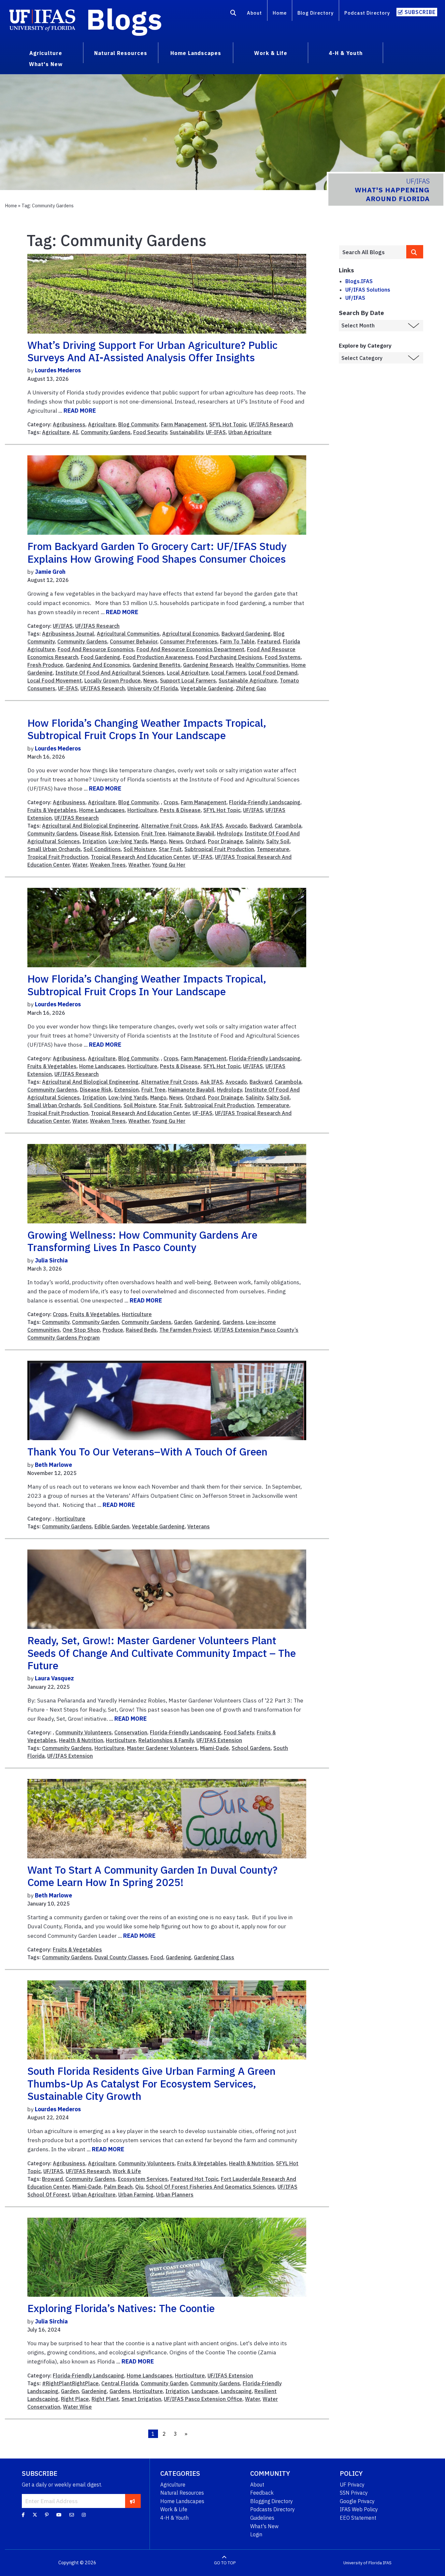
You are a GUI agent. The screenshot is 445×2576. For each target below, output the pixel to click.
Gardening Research (208, 665)
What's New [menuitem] (46, 64)
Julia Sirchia (51, 1260)
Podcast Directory (367, 13)
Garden (183, 1322)
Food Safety (239, 1732)
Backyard (261, 826)
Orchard (195, 841)
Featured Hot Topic (194, 2179)
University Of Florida (153, 688)
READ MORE (80, 411)
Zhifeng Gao (251, 688)
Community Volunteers (84, 1732)
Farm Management (184, 424)
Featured (269, 641)
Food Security (150, 432)
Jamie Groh (50, 572)
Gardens (233, 1322)
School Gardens (251, 1748)
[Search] (233, 14)
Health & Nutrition (81, 1740)
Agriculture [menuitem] (46, 53)
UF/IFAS (63, 626)
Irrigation (94, 841)
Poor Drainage (225, 841)
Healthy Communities (262, 665)
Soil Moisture (140, 849)
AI (75, 432)
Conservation (131, 1732)
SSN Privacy (354, 2493)
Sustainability (187, 432)
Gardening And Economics (98, 665)
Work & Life (127, 2171)
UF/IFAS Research (271, 424)
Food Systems (283, 657)
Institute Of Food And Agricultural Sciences (110, 673)
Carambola (288, 826)
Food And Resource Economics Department (190, 649)
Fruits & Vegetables (52, 810)
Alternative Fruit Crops (169, 826)
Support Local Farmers (188, 681)
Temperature (273, 849)
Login (256, 2534)
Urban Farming (136, 2195)
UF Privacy (352, 2485)
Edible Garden (112, 1526)
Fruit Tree (153, 833)
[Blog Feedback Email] (72, 2514)
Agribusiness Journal (68, 634)
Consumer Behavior (134, 641)
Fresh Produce (45, 665)
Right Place (75, 2399)
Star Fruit (170, 849)
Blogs (124, 19)
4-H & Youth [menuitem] (346, 53)
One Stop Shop (81, 1330)
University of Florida (363, 2563)
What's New (264, 2526)
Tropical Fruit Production (58, 857)
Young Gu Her (169, 865)
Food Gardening (100, 657)
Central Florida (120, 2383)
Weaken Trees (108, 865)
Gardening (207, 1322)
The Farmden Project (185, 1330)
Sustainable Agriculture (248, 681)
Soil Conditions (102, 849)
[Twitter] (35, 2514)
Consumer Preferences (189, 641)
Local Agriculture (188, 673)
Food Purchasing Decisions (229, 657)
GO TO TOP (225, 2563)
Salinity (255, 841)
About (254, 13)
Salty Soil (278, 841)
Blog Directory (316, 13)
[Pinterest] (47, 2514)
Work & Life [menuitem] (271, 53)
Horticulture (142, 810)
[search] (415, 252)
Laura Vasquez (54, 1678)
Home (280, 13)
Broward (52, 2179)
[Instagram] (84, 2514)
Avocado (236, 826)
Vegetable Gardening (207, 688)
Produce (113, 1330)
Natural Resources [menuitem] (121, 53)
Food (157, 1957)
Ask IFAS (212, 826)
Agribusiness (69, 424)
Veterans (199, 1526)
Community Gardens (106, 432)
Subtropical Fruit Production (219, 849)
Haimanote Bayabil (191, 833)
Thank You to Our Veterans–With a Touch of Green (147, 1452)
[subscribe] (132, 2501)
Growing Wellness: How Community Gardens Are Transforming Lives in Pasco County (142, 1241)
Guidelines (262, 2518)
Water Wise (77, 2407)
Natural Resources (182, 2493)
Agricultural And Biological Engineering (90, 826)
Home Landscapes (102, 810)
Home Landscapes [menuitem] (196, 53)
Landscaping (236, 2391)
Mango (158, 841)
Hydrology (230, 833)
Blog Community (138, 424)
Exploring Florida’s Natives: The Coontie (121, 2308)
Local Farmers (229, 673)
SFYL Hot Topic (228, 424)
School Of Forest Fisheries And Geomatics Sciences (210, 2187)
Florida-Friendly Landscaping (265, 802)
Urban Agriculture (250, 432)
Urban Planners (175, 2195)
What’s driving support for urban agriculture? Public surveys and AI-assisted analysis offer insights (152, 351)
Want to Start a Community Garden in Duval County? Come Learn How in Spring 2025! (152, 1876)
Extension (127, 833)
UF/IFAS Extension (219, 1740)
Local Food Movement (55, 681)
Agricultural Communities (128, 634)
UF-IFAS (216, 432)
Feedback (262, 2493)
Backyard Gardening (246, 634)
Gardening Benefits (157, 665)
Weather (139, 865)
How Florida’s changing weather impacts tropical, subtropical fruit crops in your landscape (147, 729)
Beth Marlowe (53, 1465)
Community (56, 1322)
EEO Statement (358, 2518)
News (150, 681)
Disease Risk (96, 833)
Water (80, 865)
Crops (171, 802)
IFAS (387, 2563)
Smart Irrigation (141, 2399)
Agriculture (102, 424)
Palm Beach (118, 2187)
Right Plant (105, 2399)
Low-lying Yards (128, 841)
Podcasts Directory (273, 2509)
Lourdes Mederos (58, 370)
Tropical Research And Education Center (140, 857)
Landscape (205, 2391)
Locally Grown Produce (113, 681)
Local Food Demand (273, 673)
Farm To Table (237, 641)
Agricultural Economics (191, 634)
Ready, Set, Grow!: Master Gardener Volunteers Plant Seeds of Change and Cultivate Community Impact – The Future (162, 1653)
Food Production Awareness (158, 657)
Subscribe (420, 12)
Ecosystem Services (143, 2179)
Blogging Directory (272, 2501)
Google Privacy (357, 2501)
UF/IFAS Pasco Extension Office (203, 2399)
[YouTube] (59, 2514)
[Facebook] (23, 2514)
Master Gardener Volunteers (162, 1748)
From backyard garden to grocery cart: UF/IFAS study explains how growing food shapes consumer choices (157, 552)
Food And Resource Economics (96, 649)
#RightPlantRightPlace (70, 2383)
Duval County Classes (121, 1957)
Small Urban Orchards (54, 849)
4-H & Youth (174, 2518)
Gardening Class (214, 1957)
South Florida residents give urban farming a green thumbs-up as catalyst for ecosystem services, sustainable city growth (151, 2083)
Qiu (139, 2187)
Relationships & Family (166, 1740)
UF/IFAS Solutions (368, 290)
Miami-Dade (215, 1748)
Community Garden (95, 1322)
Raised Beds (141, 1330)
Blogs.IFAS (359, 281)
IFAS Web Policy (359, 2509)
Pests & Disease (180, 810)
